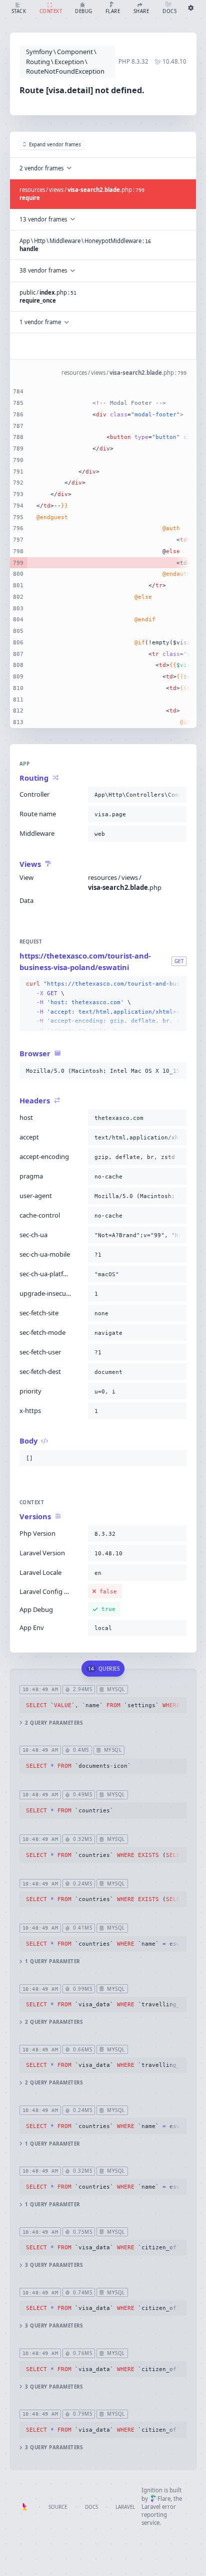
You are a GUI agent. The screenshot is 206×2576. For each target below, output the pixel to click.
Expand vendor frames (55, 145)
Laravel (125, 2507)
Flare (164, 2499)
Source (58, 2507)
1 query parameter (52, 1961)
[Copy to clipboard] (177, 795)
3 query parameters (54, 2265)
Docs (91, 2507)
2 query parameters (54, 1723)
